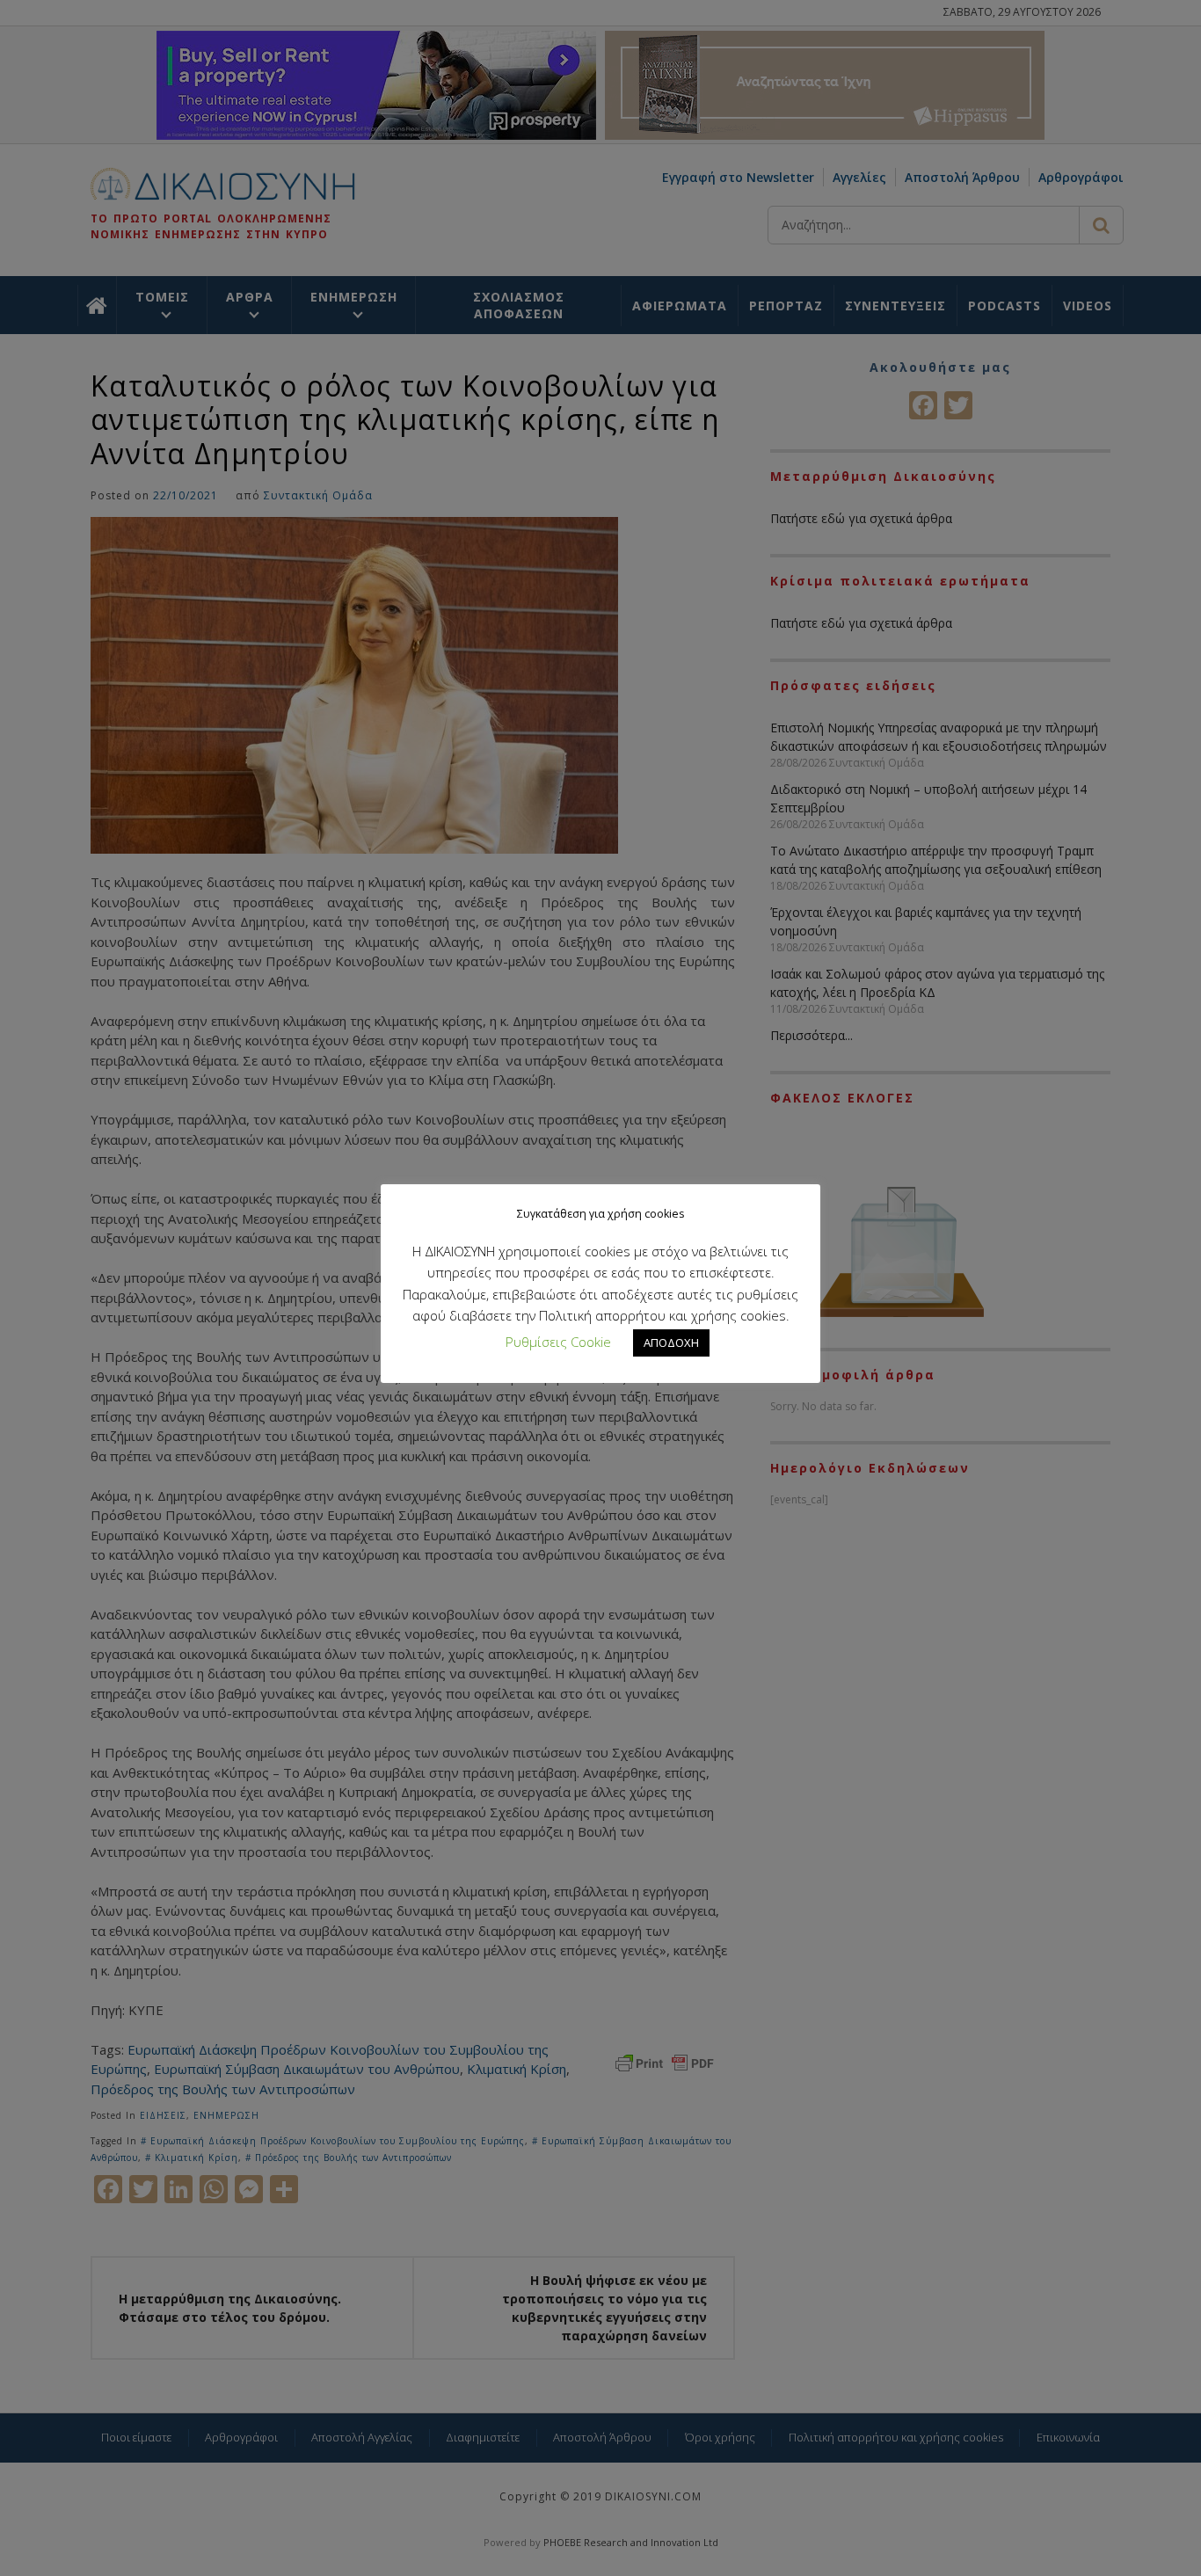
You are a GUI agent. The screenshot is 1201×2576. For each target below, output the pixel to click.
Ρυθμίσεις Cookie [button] (558, 1342)
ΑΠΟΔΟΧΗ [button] (671, 1343)
